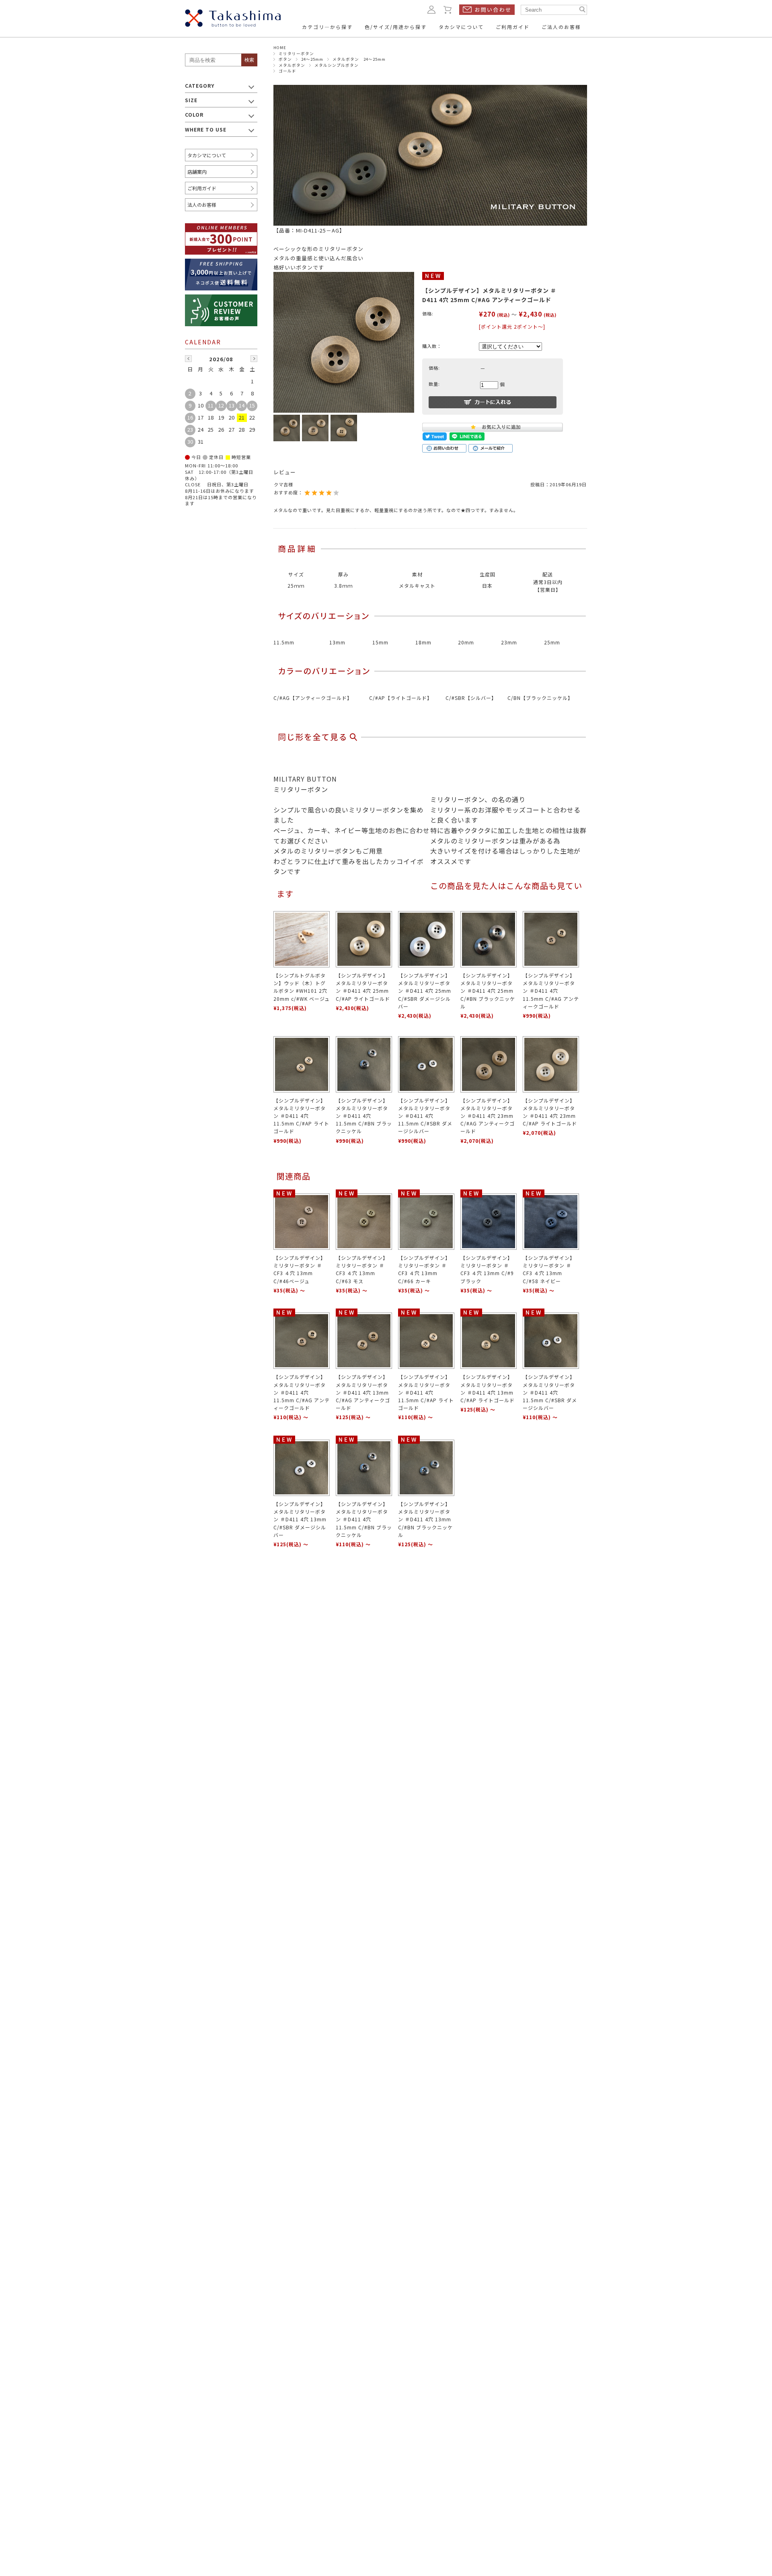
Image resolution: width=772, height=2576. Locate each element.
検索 (249, 60)
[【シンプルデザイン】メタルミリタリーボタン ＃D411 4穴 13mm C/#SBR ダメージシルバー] (302, 1468)
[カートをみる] (448, 9)
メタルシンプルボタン (337, 65)
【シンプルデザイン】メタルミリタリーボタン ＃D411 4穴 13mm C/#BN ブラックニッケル (425, 1519)
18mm (423, 642)
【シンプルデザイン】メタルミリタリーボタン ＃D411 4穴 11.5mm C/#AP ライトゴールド (301, 1116)
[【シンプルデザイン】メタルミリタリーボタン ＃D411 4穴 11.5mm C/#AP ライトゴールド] (302, 1064)
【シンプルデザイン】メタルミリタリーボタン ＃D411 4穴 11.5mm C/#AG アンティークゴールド (551, 991)
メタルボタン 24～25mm (359, 59)
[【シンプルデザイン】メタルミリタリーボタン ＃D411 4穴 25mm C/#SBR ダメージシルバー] (426, 939)
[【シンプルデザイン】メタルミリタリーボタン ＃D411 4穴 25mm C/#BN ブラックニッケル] (489, 939)
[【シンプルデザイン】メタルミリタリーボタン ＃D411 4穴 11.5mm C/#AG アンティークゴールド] (551, 939)
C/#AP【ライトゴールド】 (401, 698)
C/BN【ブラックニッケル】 (540, 698)
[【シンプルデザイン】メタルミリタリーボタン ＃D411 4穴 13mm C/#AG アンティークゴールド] (364, 1341)
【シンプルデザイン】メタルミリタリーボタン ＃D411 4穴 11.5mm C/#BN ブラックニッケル (364, 1116)
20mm (466, 642)
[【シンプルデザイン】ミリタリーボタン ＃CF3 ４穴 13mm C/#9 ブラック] (489, 1222)
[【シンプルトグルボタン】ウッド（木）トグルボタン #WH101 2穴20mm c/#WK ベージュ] (302, 939)
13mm (337, 642)
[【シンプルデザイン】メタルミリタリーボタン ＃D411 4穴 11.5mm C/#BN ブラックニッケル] (364, 1064)
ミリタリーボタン (296, 53)
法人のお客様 (202, 205)
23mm (509, 642)
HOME (280, 47)
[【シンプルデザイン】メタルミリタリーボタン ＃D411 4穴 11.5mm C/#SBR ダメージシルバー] (426, 1064)
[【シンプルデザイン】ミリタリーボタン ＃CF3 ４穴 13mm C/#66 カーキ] (426, 1222)
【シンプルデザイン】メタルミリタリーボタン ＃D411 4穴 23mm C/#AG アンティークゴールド (488, 1116)
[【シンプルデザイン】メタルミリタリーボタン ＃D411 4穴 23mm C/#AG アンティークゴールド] (489, 1064)
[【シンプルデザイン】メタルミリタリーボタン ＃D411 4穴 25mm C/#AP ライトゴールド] (364, 939)
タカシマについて (207, 155)
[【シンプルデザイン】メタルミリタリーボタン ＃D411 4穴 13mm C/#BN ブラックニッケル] (426, 1468)
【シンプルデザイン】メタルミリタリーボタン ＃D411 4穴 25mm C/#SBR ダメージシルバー (425, 991)
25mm (552, 642)
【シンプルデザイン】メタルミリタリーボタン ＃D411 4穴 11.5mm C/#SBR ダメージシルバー (425, 1116)
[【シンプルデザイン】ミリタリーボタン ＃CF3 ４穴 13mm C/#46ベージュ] (302, 1222)
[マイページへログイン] (431, 9)
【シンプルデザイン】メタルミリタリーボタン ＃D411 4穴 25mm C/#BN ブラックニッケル (488, 991)
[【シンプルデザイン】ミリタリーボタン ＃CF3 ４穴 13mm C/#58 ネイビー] (551, 1222)
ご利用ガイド (202, 188)
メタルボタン (292, 65)
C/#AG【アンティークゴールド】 (313, 698)
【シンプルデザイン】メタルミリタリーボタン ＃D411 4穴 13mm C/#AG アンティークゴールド (363, 1392)
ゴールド (287, 71)
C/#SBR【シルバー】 (471, 698)
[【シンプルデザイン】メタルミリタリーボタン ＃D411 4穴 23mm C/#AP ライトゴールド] (551, 1064)
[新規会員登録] (221, 228)
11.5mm (284, 642)
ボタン (285, 59)
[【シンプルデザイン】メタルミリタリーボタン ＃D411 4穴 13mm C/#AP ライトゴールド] (489, 1341)
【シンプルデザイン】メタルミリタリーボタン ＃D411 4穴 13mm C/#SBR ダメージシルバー (300, 1519)
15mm (380, 642)
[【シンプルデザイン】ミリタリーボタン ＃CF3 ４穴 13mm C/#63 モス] (364, 1222)
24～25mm (312, 59)
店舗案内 (197, 172)
